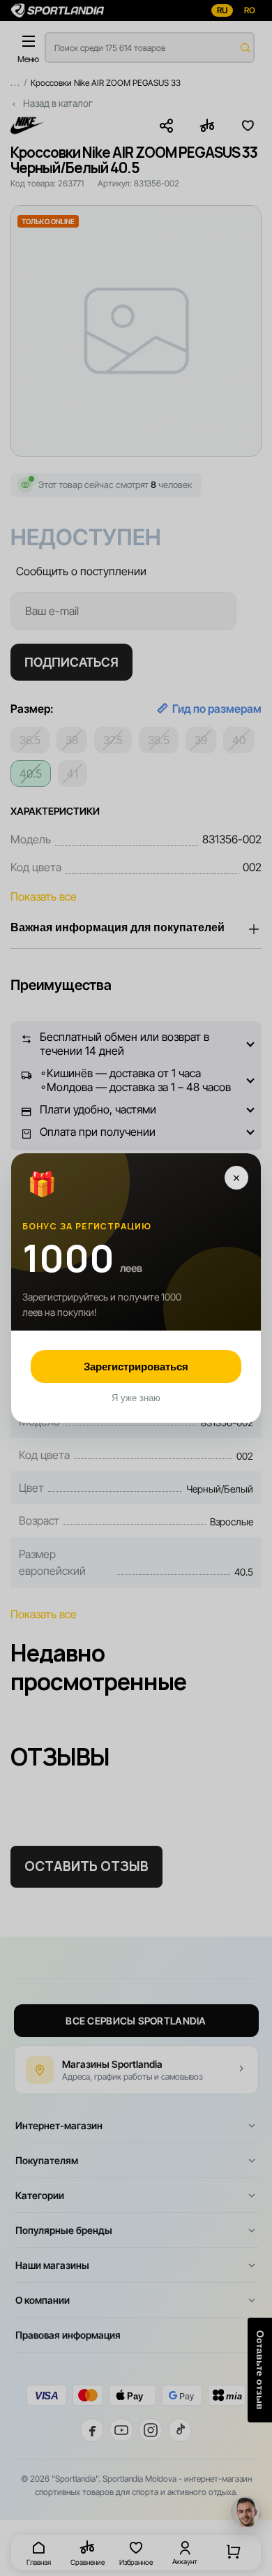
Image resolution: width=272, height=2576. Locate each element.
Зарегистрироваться (136, 1367)
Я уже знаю (136, 1398)
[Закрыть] (236, 1178)
